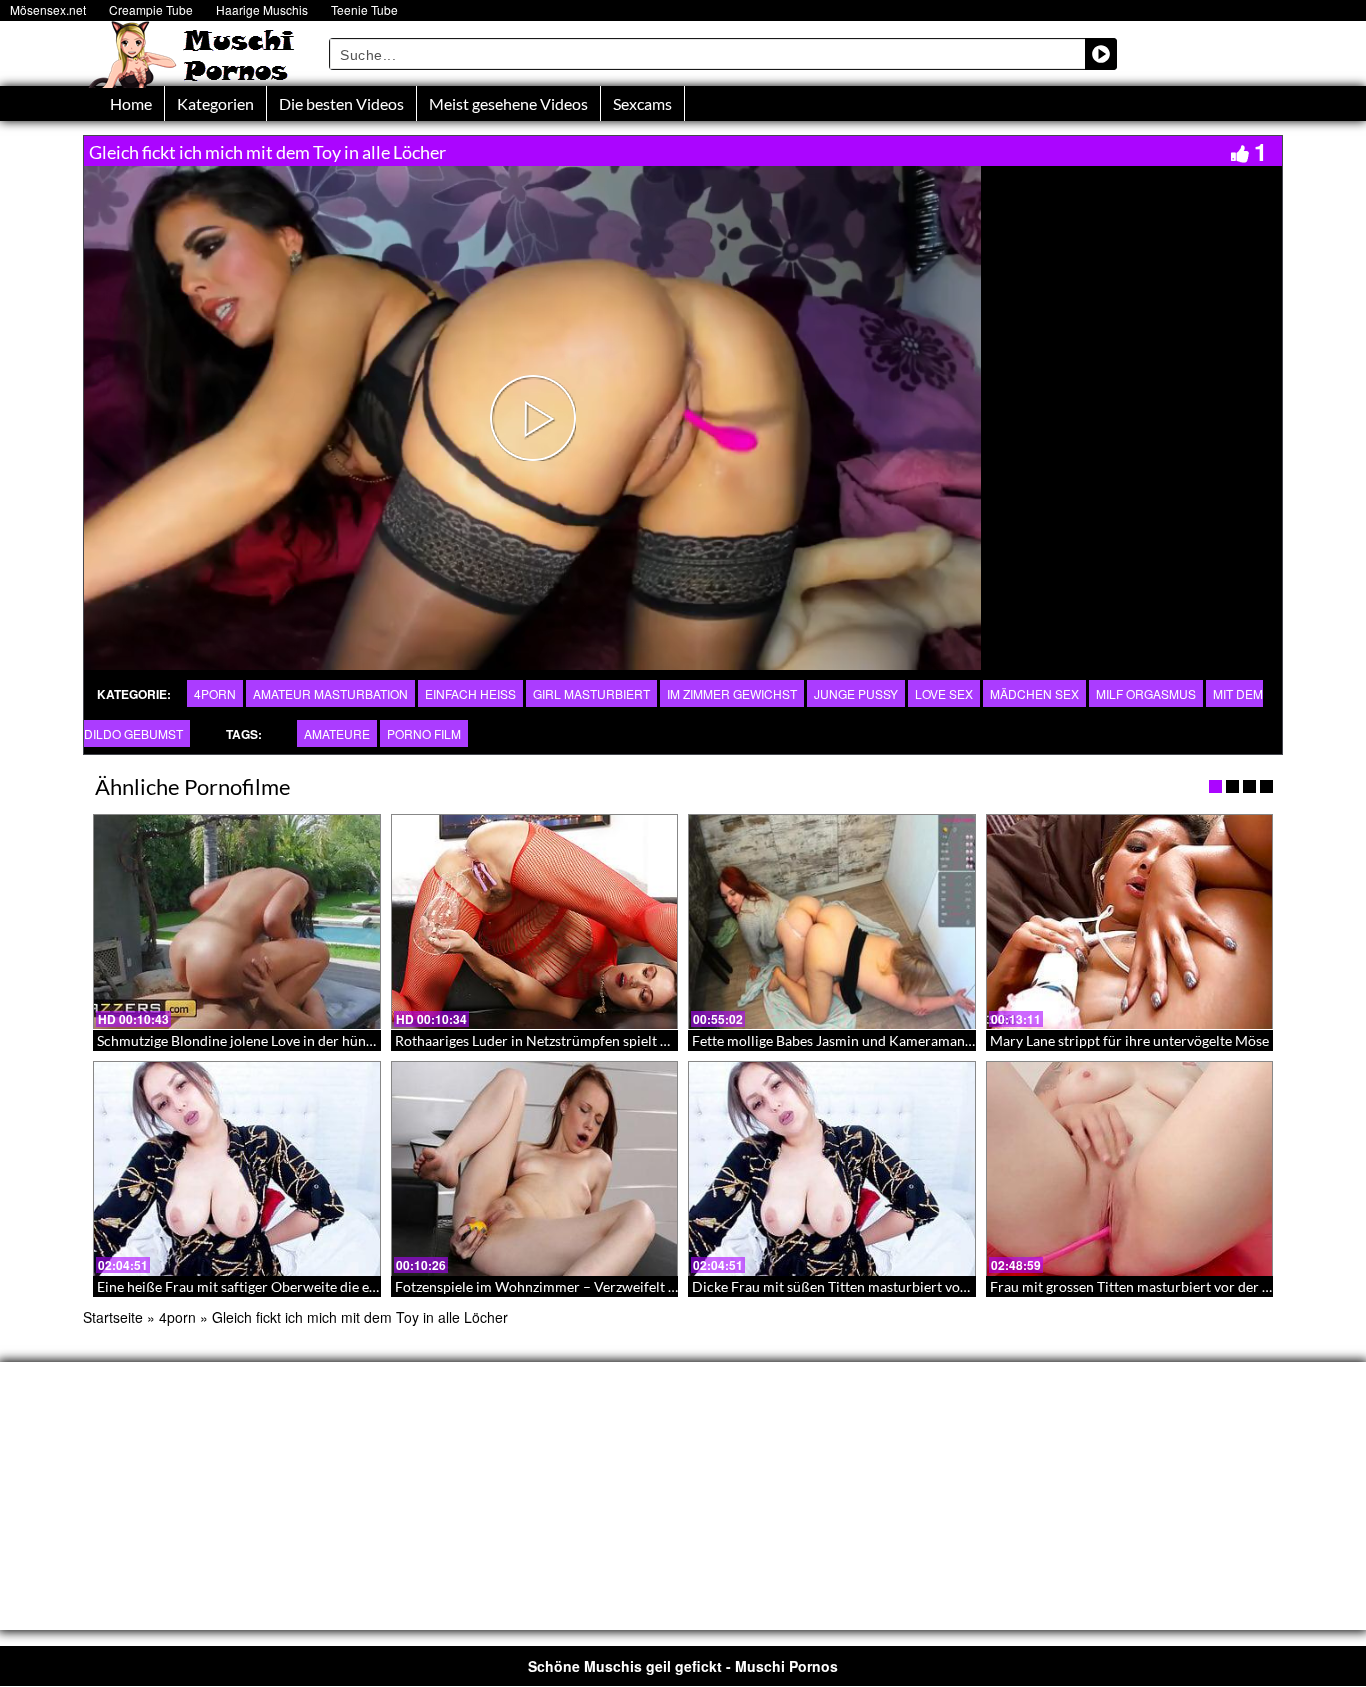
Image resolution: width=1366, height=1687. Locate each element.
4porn (215, 693)
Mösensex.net (48, 9)
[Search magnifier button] (1101, 54)
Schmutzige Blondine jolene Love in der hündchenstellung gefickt (297, 1040)
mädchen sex (1034, 693)
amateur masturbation (330, 693)
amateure (337, 733)
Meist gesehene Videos (508, 103)
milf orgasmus (1146, 693)
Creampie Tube (151, 9)
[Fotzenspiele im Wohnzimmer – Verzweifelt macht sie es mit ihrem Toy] (535, 1169)
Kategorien (215, 103)
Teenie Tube (364, 9)
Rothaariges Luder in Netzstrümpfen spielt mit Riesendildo (576, 1040)
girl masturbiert (591, 693)
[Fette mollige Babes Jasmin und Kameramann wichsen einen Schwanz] (832, 922)
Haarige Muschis (262, 9)
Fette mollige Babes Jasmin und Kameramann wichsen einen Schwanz (906, 1040)
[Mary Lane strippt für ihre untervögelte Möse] (1130, 922)
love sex (944, 693)
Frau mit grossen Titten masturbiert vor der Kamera (1150, 1286)
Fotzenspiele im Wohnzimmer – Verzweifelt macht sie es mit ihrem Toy (613, 1286)
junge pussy (856, 693)
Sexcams (642, 103)
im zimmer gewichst (732, 693)
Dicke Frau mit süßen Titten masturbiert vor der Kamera (867, 1286)
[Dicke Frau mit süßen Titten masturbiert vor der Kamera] (832, 1169)
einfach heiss (470, 693)
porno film (424, 733)
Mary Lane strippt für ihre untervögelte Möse (1129, 1040)
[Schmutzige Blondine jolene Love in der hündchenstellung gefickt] (237, 922)
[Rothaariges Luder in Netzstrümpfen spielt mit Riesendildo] (535, 922)
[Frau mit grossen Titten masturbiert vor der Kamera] (1130, 1169)
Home (131, 103)
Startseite (113, 1317)
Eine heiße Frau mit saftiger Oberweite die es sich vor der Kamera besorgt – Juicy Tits (361, 1286)
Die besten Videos (341, 103)
